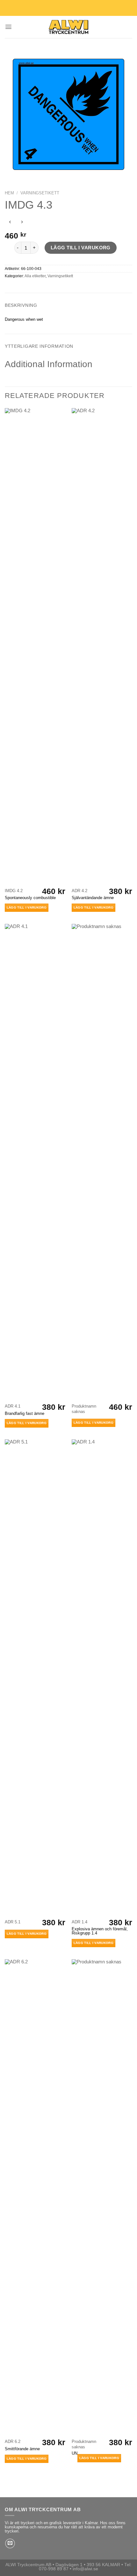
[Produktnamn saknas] (102, 1162)
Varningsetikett (40, 193)
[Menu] (8, 27)
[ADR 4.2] (102, 646)
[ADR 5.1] (35, 1678)
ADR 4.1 (13, 1406)
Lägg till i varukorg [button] (27, 908)
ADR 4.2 (79, 891)
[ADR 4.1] (35, 1162)
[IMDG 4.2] (35, 646)
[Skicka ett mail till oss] (10, 2543)
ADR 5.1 (13, 1922)
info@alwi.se (85, 2569)
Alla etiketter (35, 276)
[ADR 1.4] (102, 1678)
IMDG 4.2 (14, 891)
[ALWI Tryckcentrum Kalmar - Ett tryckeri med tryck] (68, 27)
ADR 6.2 (13, 2441)
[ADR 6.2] (35, 2197)
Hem (9, 193)
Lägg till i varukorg (81, 248)
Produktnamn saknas (84, 1409)
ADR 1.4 (79, 1922)
